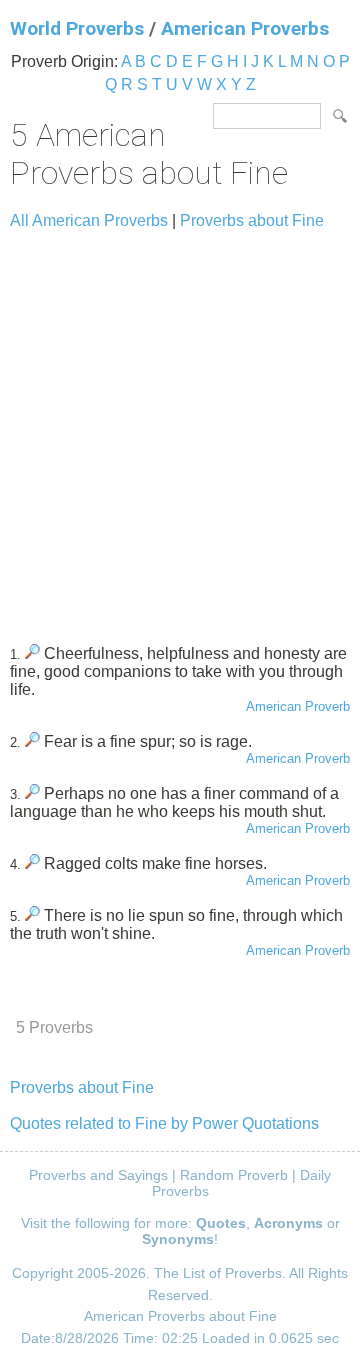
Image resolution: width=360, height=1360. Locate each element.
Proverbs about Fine (252, 220)
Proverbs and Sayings (98, 1175)
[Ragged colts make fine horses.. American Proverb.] (32, 863)
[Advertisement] (180, 428)
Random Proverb (234, 1175)
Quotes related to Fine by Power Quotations (164, 1123)
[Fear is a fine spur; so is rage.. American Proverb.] (32, 741)
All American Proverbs (89, 220)
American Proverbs (245, 28)
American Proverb (298, 706)
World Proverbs (77, 28)
